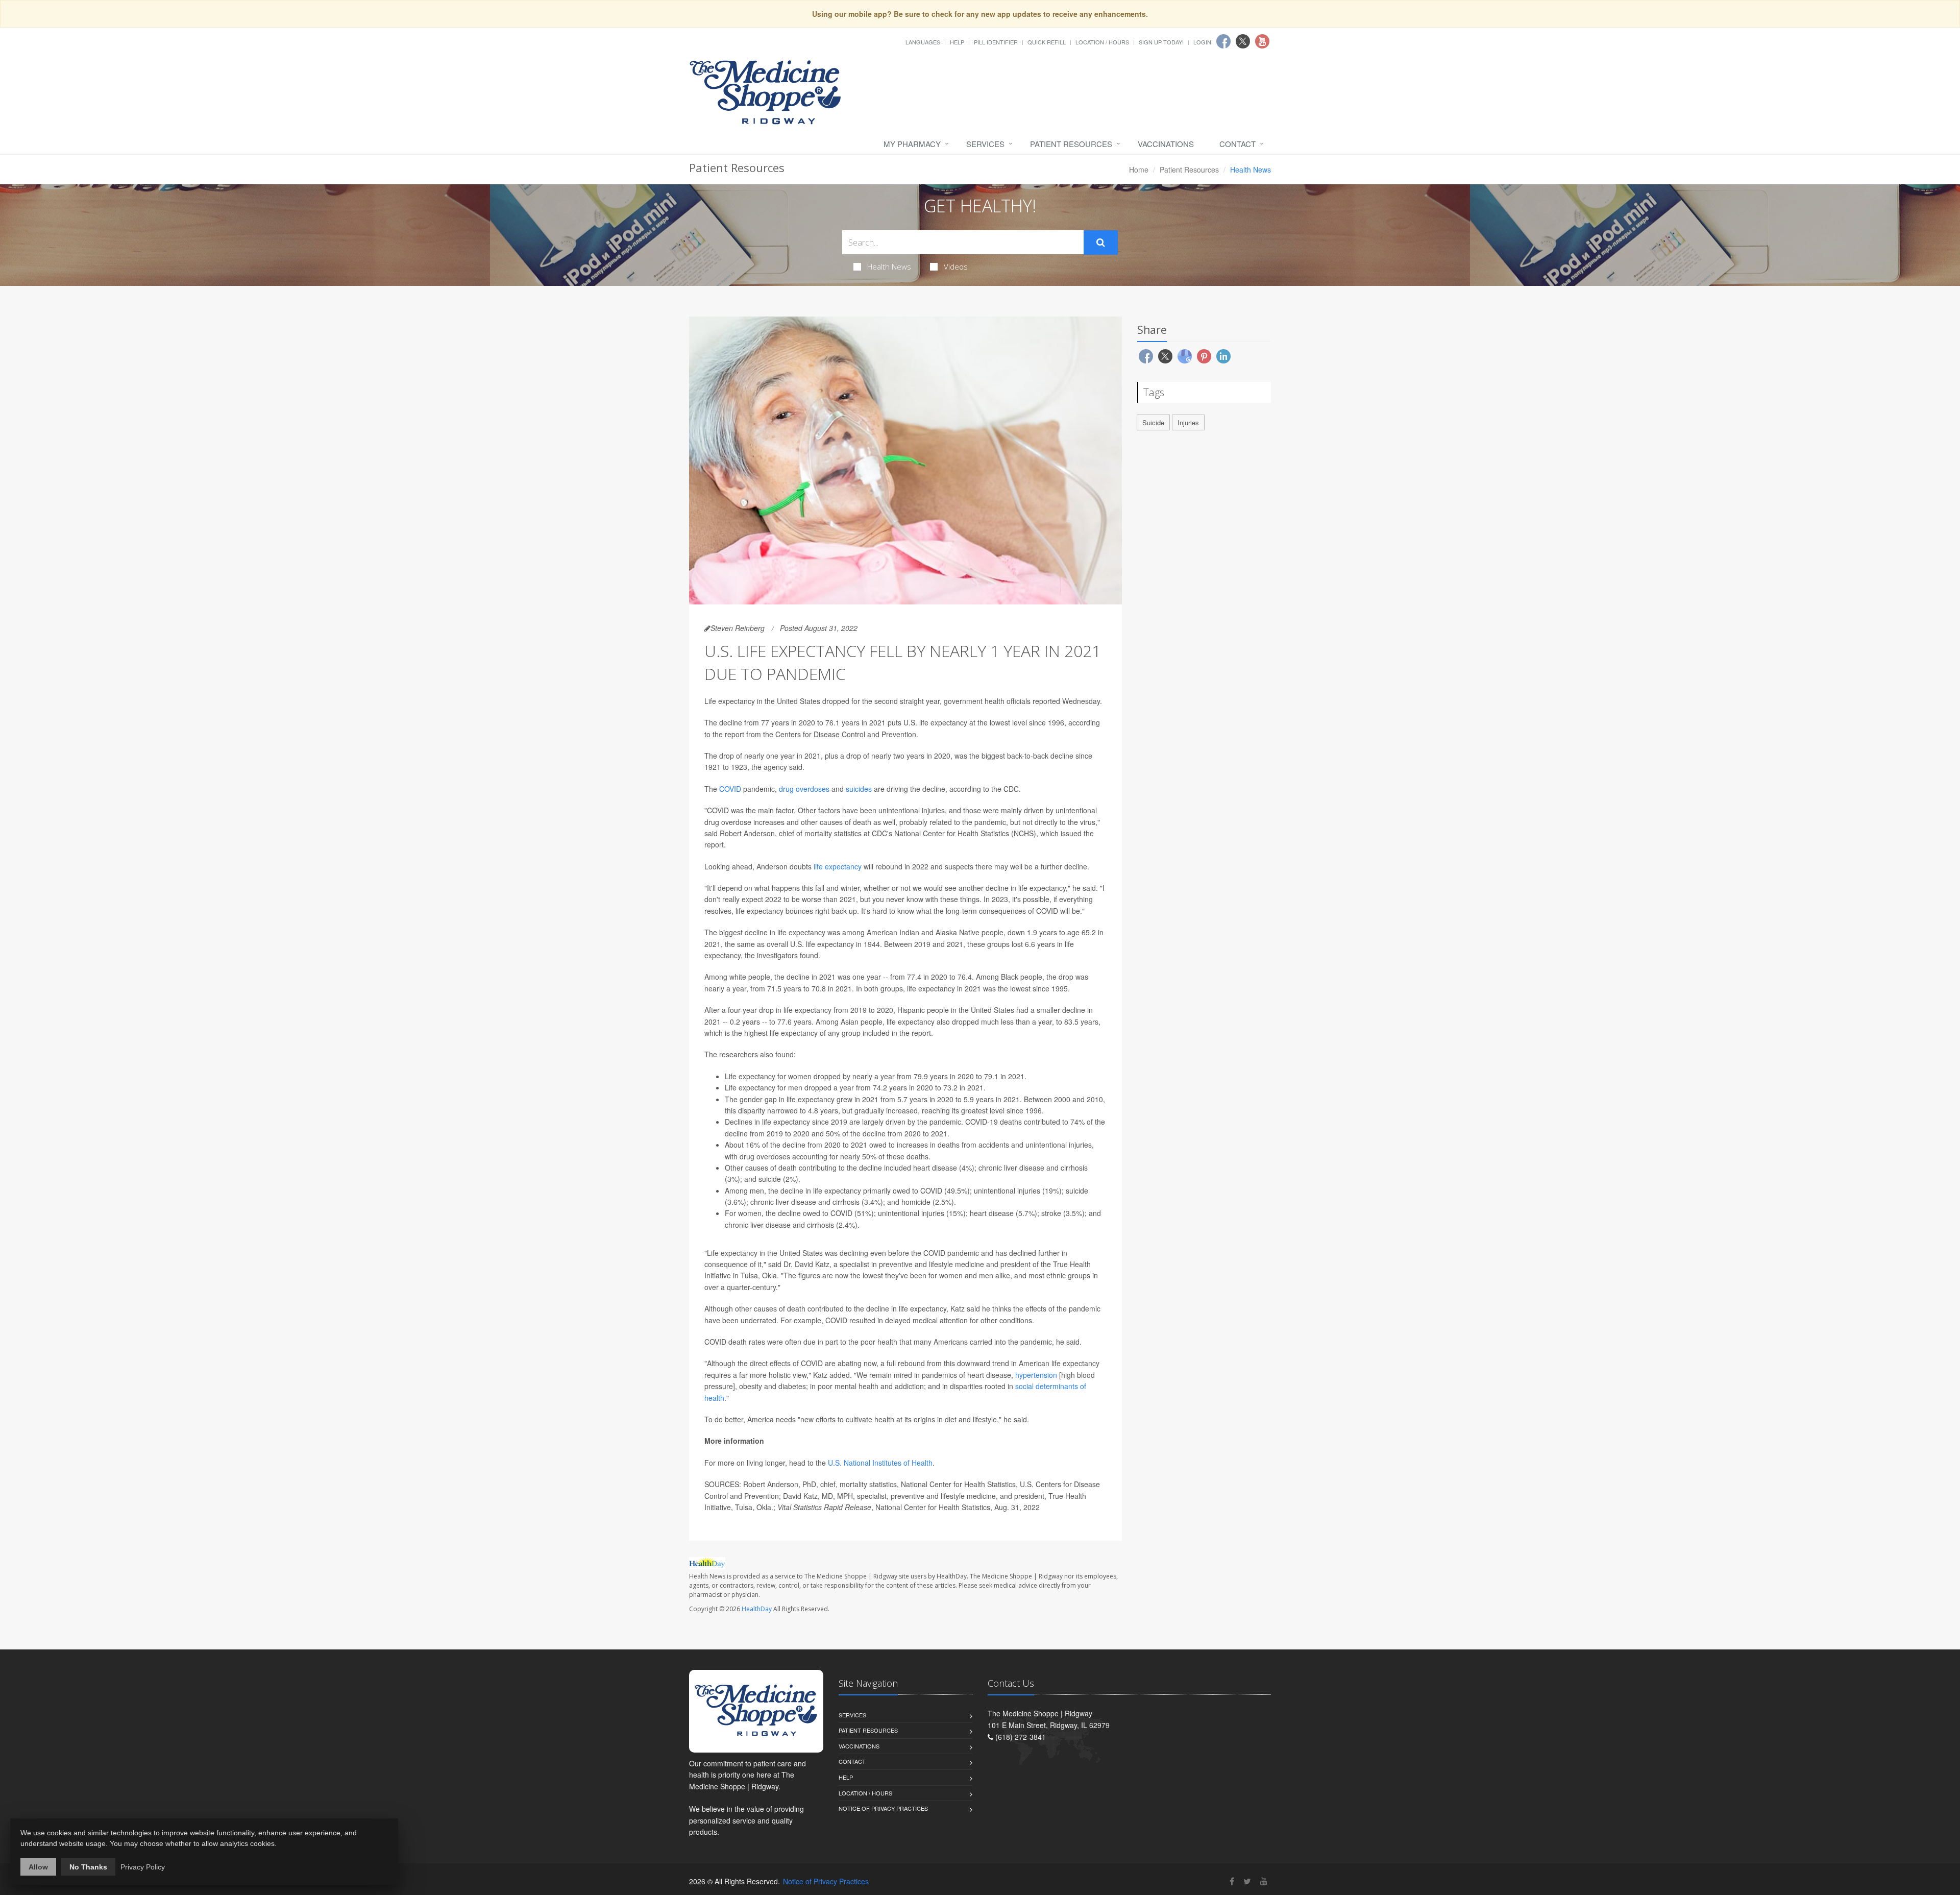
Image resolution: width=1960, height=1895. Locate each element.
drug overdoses (804, 789)
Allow (38, 1867)
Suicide (1153, 422)
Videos (956, 266)
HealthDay (757, 1609)
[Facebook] (1232, 1881)
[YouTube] (1264, 1881)
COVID (730, 789)
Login (1202, 42)
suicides (859, 789)
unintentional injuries (911, 1213)
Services (985, 144)
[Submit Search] (1101, 242)
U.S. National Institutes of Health (880, 1463)
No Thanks (88, 1867)
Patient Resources (1071, 144)
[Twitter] (1247, 1881)
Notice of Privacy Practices (883, 1808)
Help (957, 42)
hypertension (1036, 1375)
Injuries (1188, 422)
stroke (1051, 1213)
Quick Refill (1047, 42)
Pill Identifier (996, 42)
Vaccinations (1166, 144)
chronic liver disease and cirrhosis (1033, 1168)
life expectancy (838, 866)
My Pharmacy (912, 144)
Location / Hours (1102, 42)
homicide (916, 1202)
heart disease (935, 1168)
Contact (1238, 144)
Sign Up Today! (1161, 42)
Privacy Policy (143, 1867)
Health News (889, 266)
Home (1139, 169)
